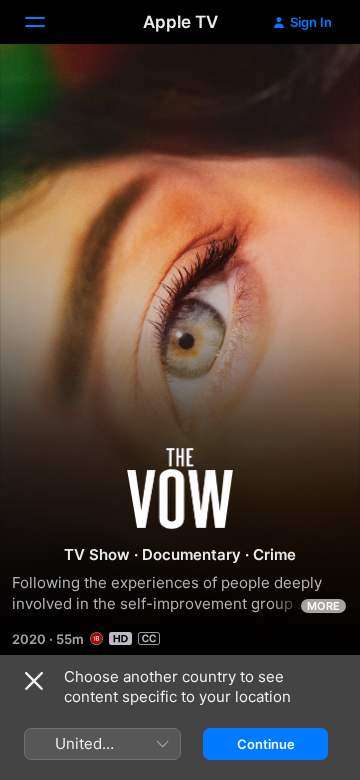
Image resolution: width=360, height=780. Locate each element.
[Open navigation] (47, 22)
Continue (266, 744)
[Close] (34, 681)
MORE (323, 606)
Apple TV (180, 22)
